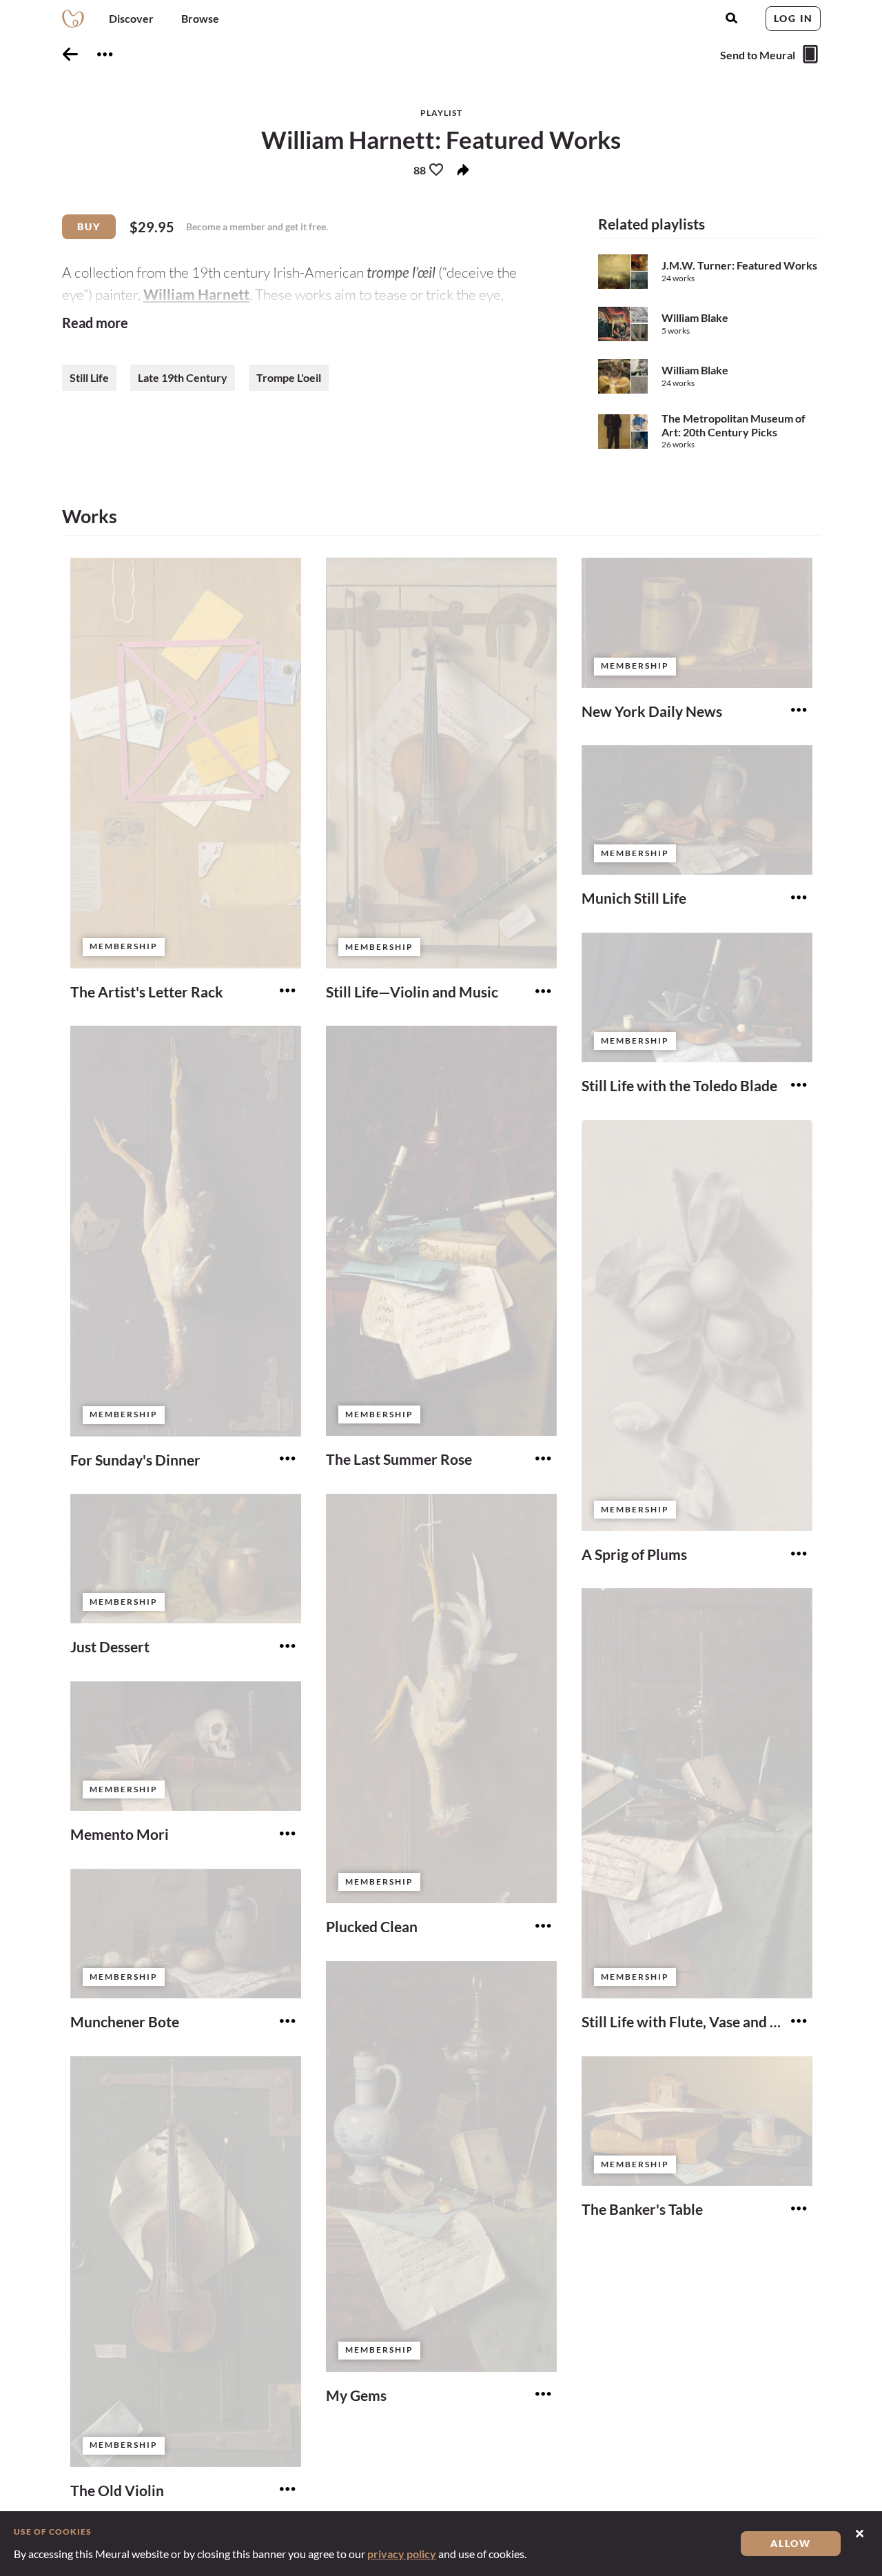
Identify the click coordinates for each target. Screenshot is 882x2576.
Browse (200, 18)
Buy (89, 226)
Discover (131, 18)
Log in (793, 18)
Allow (791, 2543)
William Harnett (196, 294)
